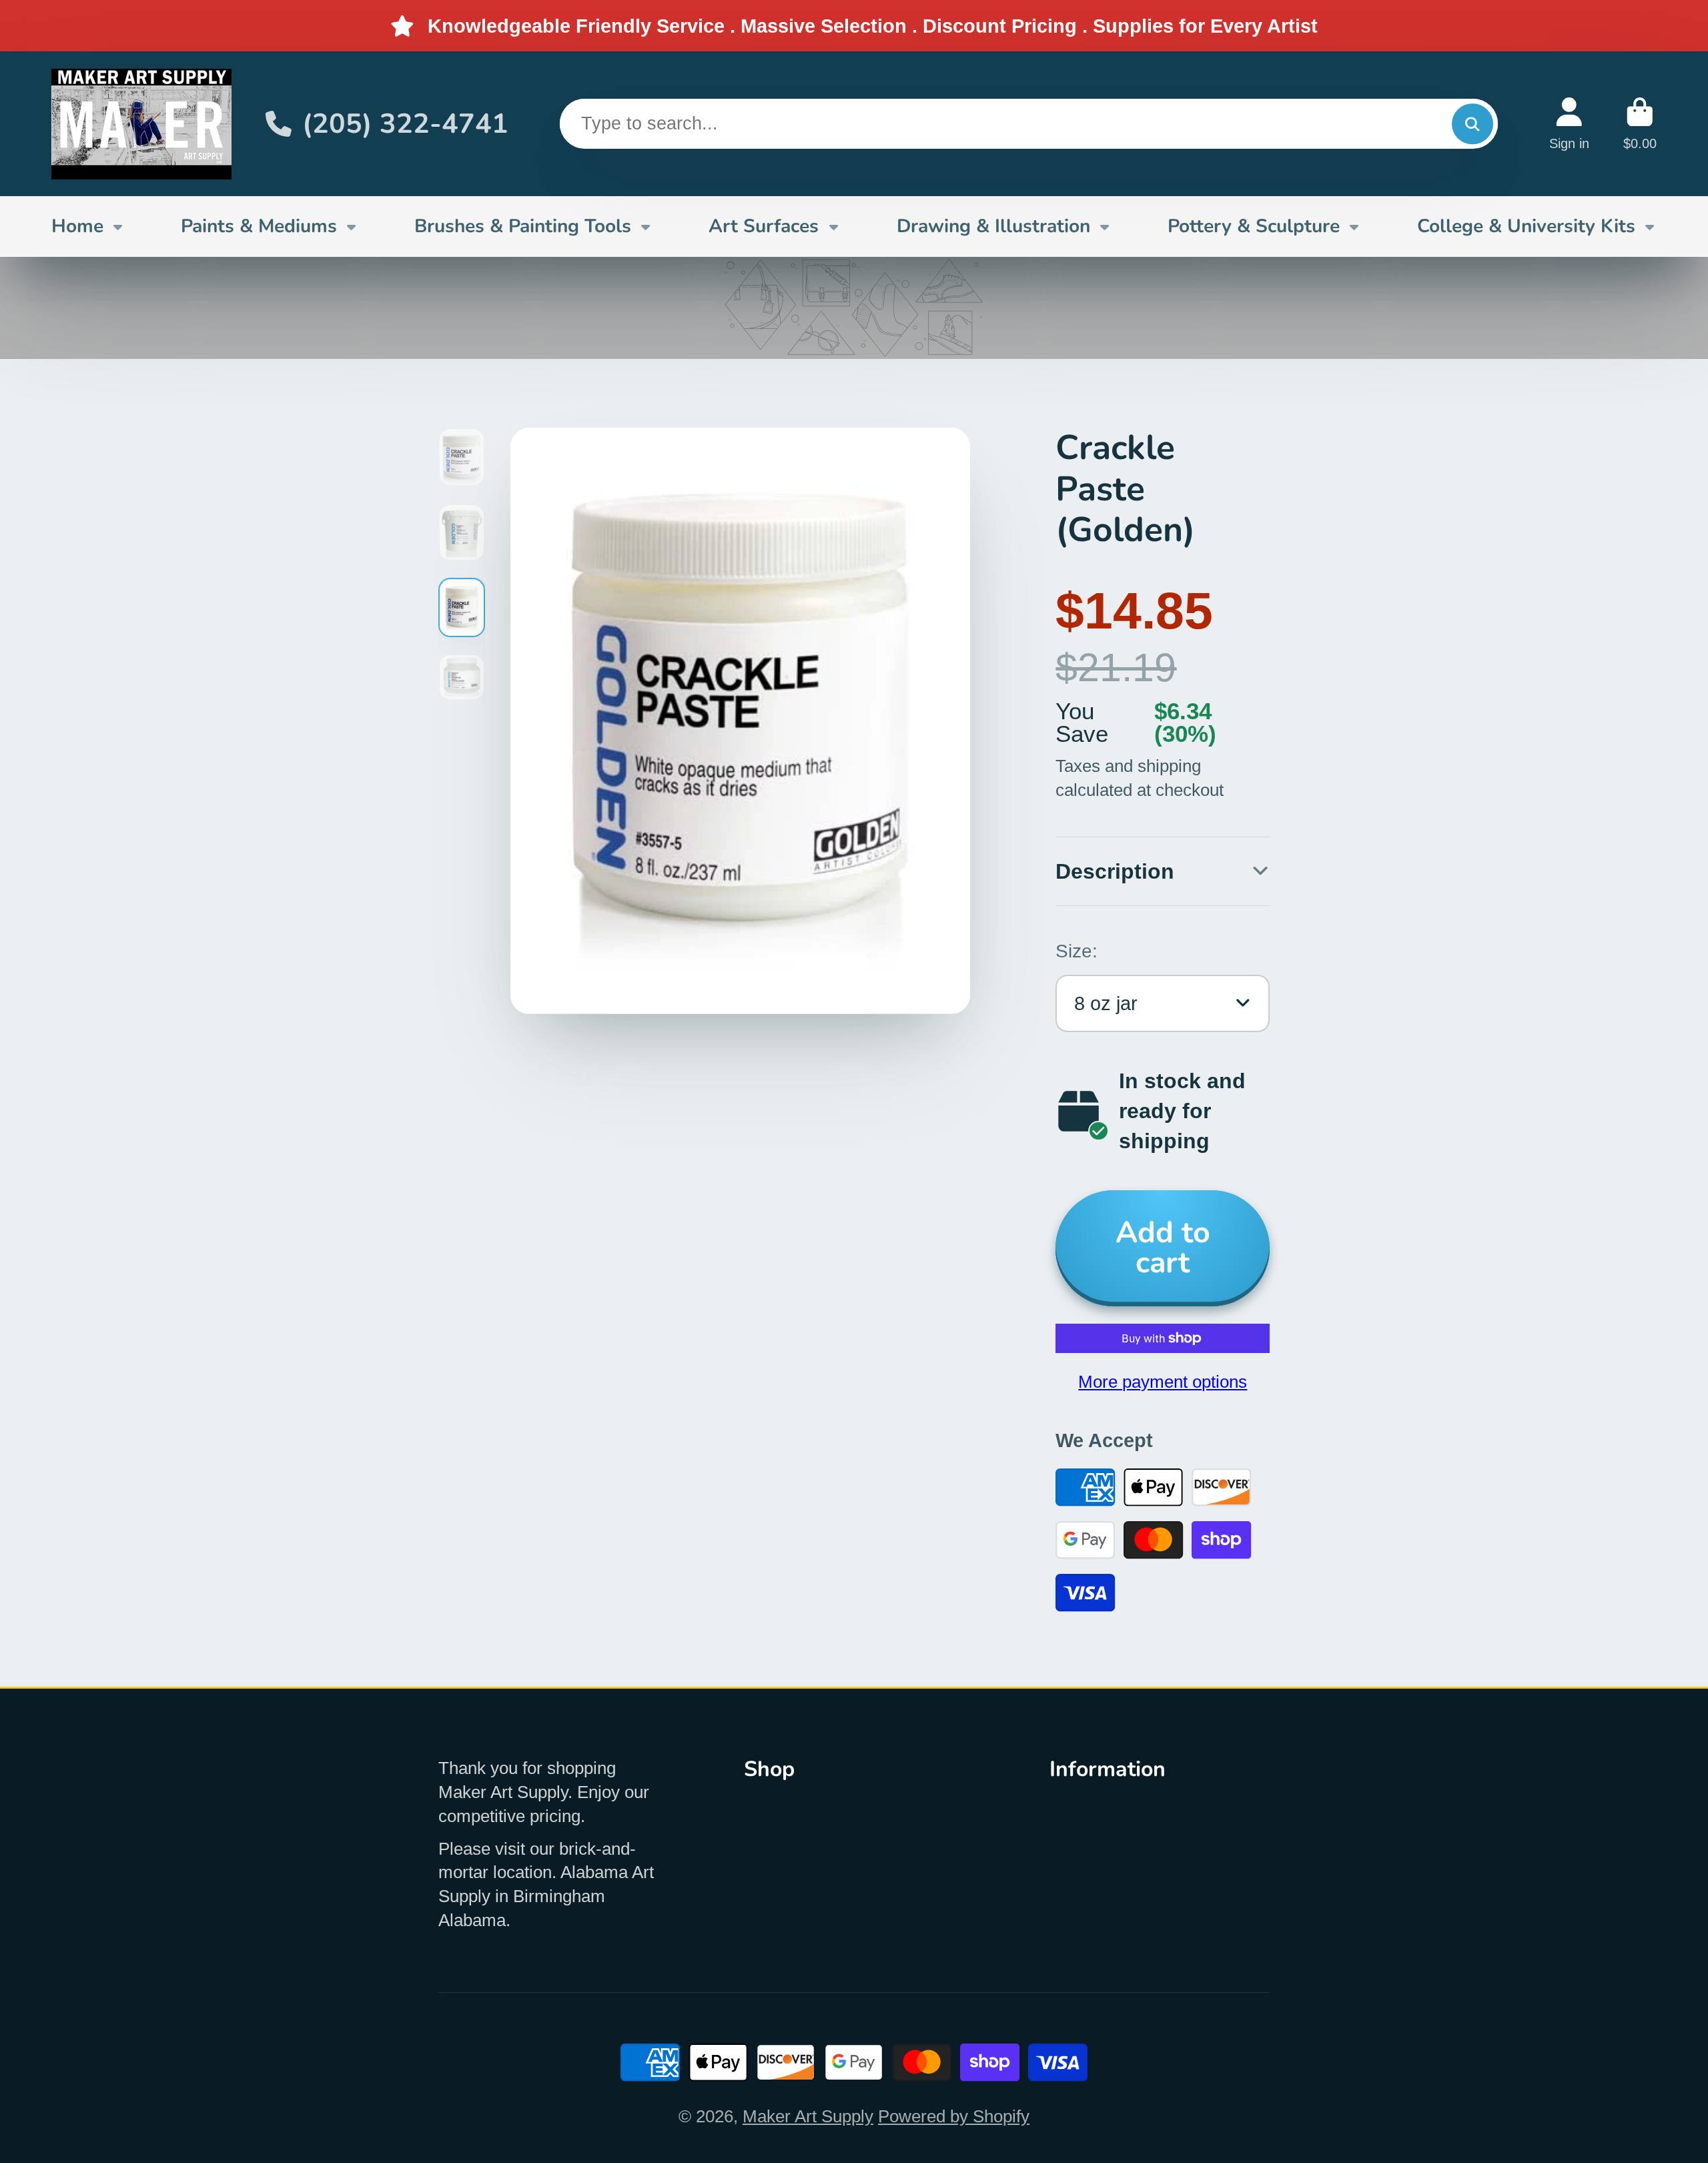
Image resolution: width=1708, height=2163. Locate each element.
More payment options (1163, 1382)
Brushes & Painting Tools (523, 226)
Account (1569, 124)
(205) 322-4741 (405, 124)
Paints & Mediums (259, 226)
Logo (141, 124)
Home (77, 226)
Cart (1640, 124)
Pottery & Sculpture (1254, 226)
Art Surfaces (764, 226)
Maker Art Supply (808, 2116)
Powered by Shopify (954, 2116)
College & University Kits (1526, 226)
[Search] (1472, 124)
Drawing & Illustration (993, 226)
